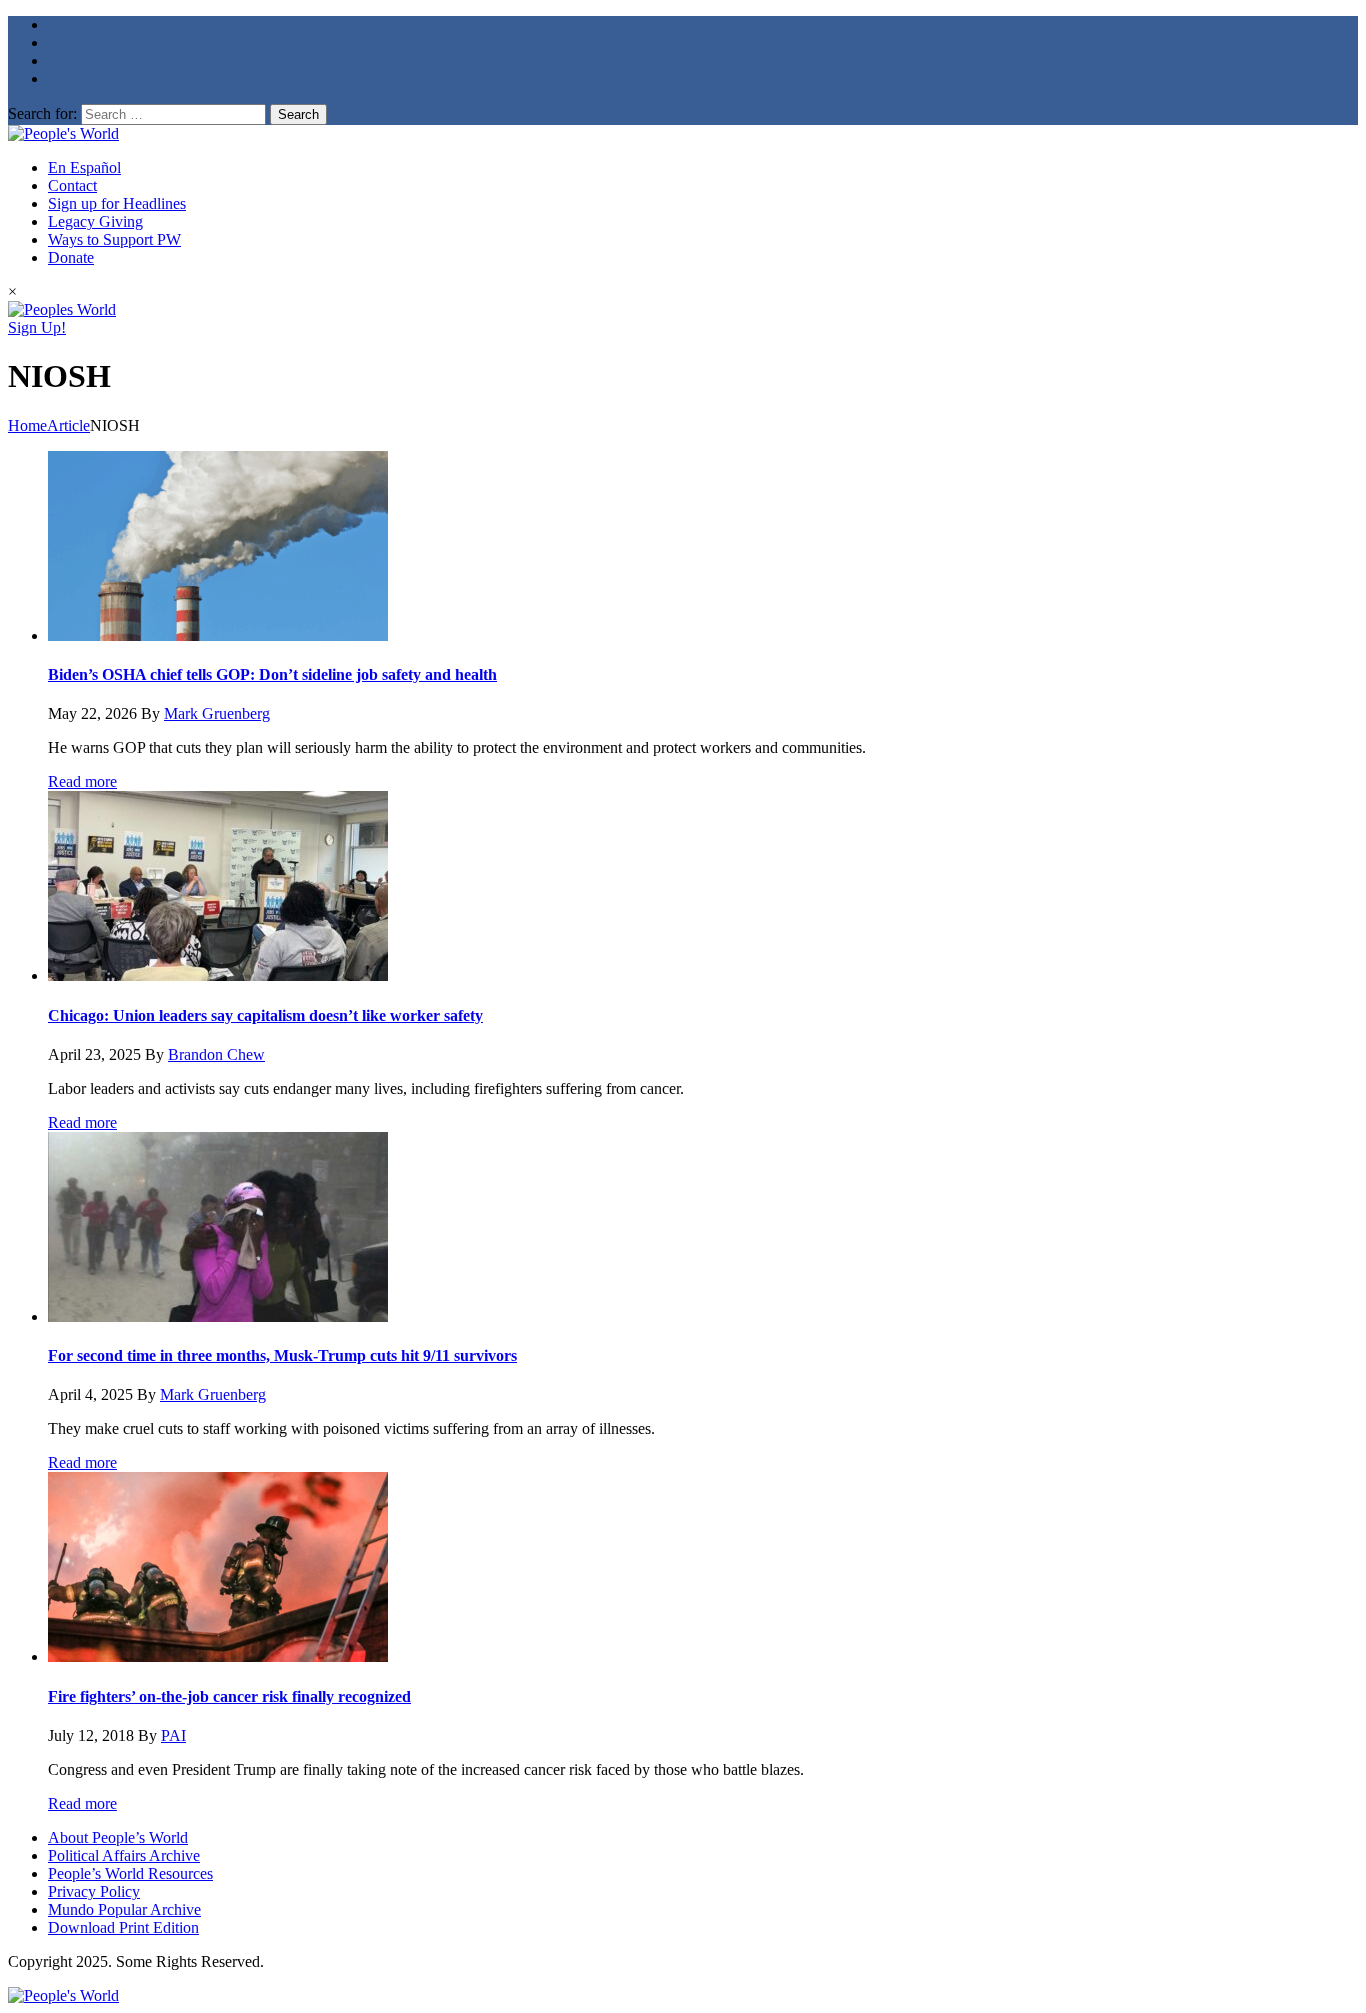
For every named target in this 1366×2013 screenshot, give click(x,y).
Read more (82, 781)
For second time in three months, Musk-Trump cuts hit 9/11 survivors (282, 1355)
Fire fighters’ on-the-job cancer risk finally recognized (229, 1696)
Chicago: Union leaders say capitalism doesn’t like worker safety (265, 1015)
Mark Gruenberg (217, 713)
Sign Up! (37, 327)
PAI (173, 1735)
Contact (72, 185)
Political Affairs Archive (124, 1855)
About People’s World (118, 1837)
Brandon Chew (216, 1054)
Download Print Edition (123, 1927)
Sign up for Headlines (117, 203)
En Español (84, 167)
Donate (71, 257)
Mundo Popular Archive (124, 1909)
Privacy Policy (94, 1891)
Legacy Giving (95, 221)
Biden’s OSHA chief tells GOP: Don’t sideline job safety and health (272, 674)
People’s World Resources (130, 1873)
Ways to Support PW (114, 239)
